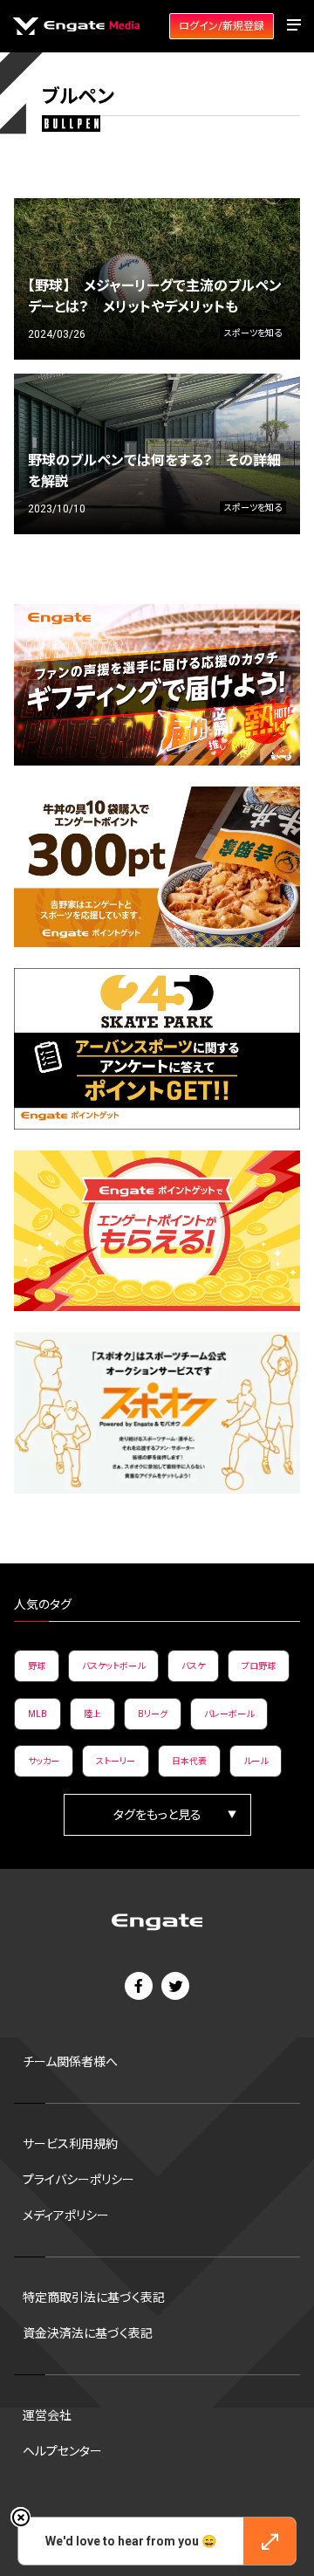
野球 (37, 1666)
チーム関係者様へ (70, 2062)
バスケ (193, 1666)
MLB (38, 1714)
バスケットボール (113, 1666)
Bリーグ (153, 1714)
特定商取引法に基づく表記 (94, 2298)
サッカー (44, 1761)
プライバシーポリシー (78, 2180)
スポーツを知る (253, 333)
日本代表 (189, 1761)
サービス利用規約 (70, 2144)
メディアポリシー (66, 2215)
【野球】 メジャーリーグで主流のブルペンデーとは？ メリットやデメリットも (155, 296)
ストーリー (116, 1761)
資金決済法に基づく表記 (88, 2333)
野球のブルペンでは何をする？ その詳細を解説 (154, 471)
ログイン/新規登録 (222, 26)
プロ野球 (259, 1666)
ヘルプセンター (62, 2451)
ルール (256, 1761)
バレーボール (229, 1714)
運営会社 (47, 2415)
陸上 (92, 1714)
